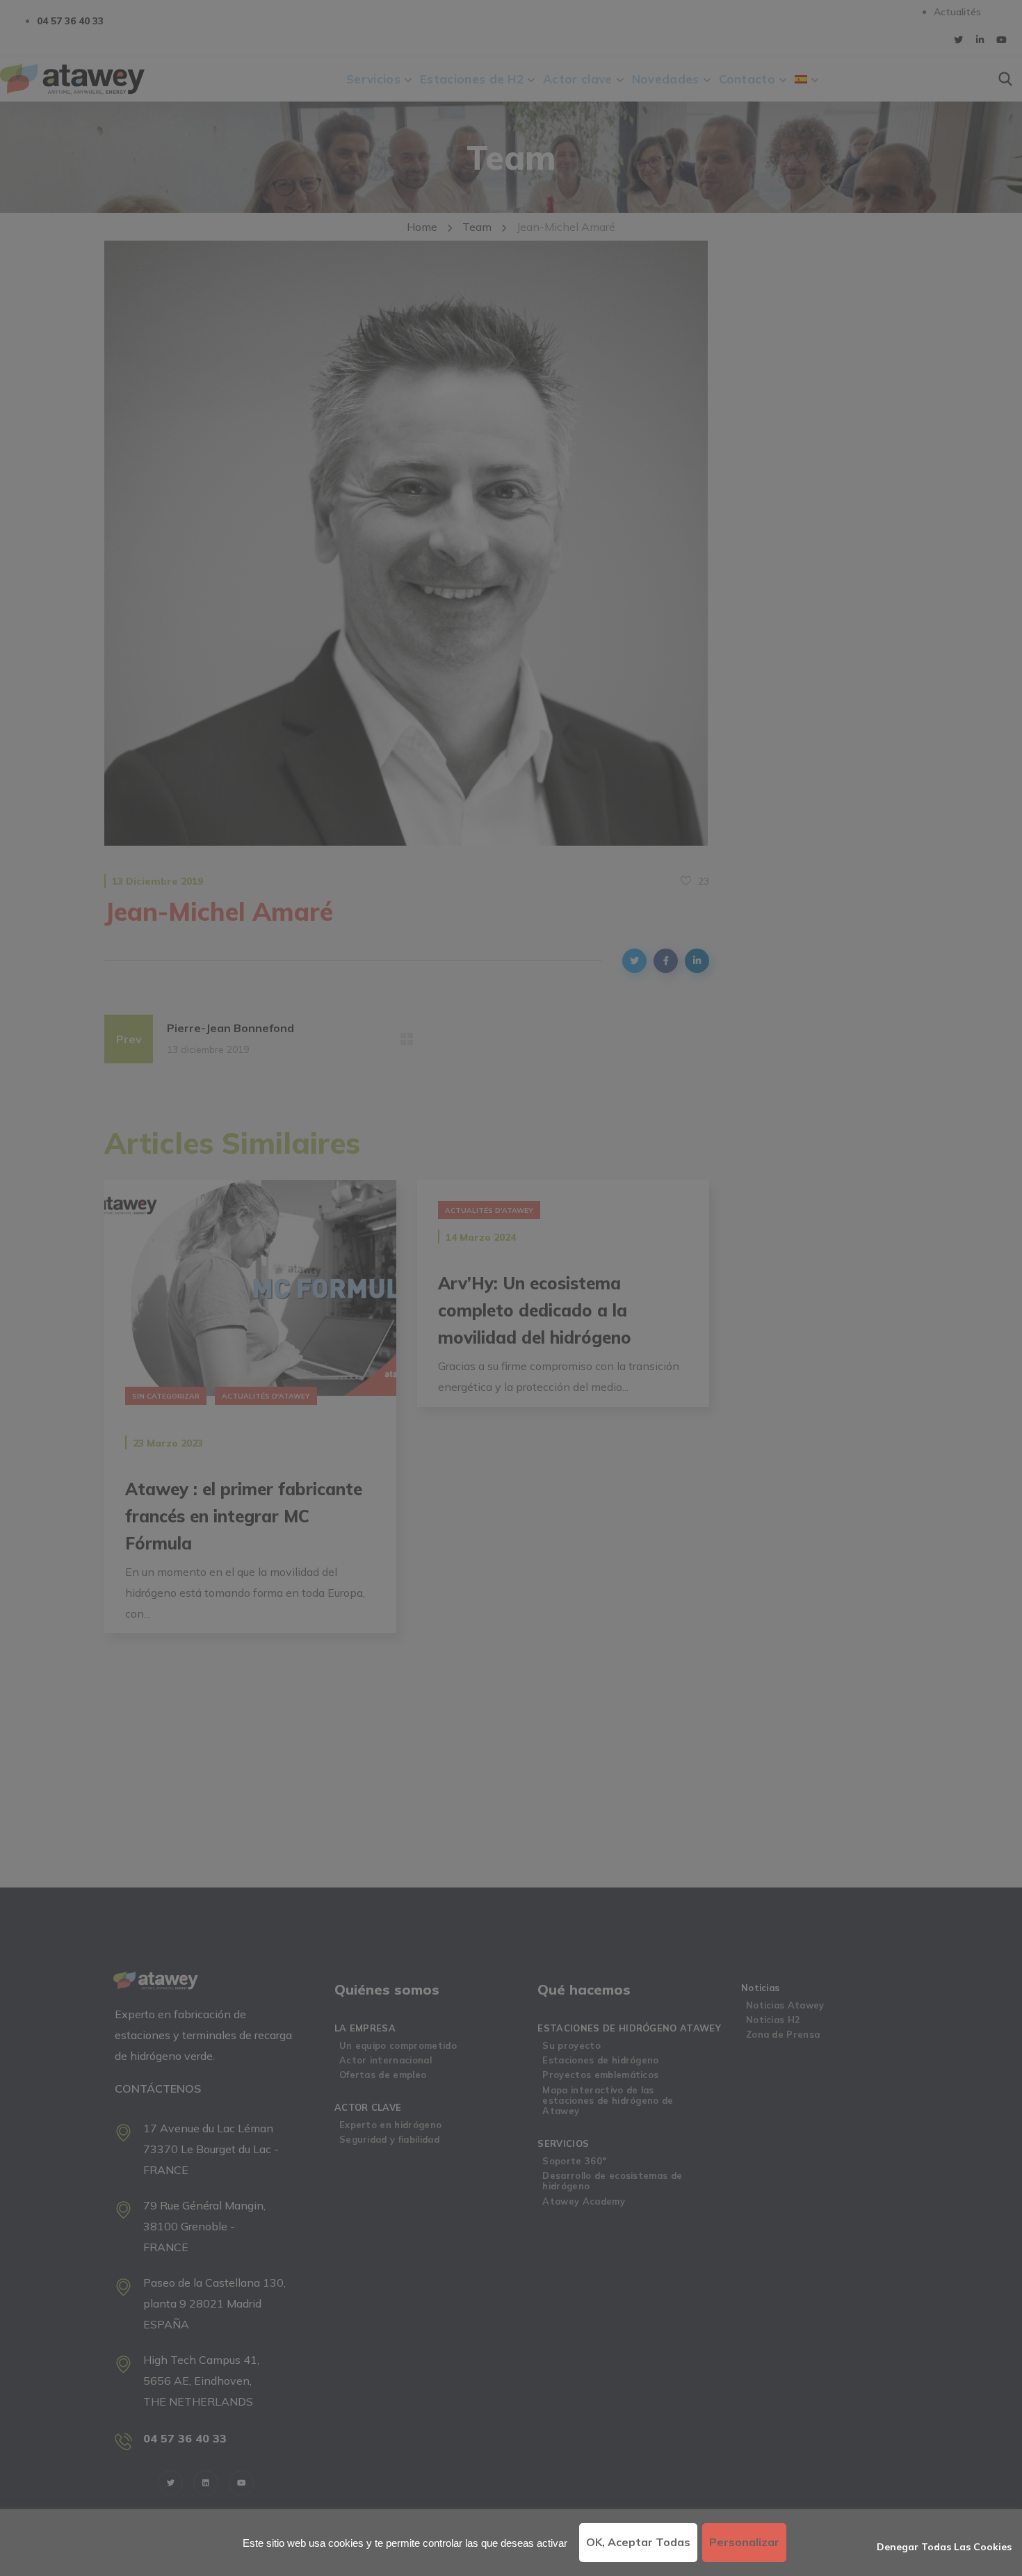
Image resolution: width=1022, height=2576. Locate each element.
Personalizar (744, 2542)
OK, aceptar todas (638, 2542)
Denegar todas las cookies (944, 2547)
